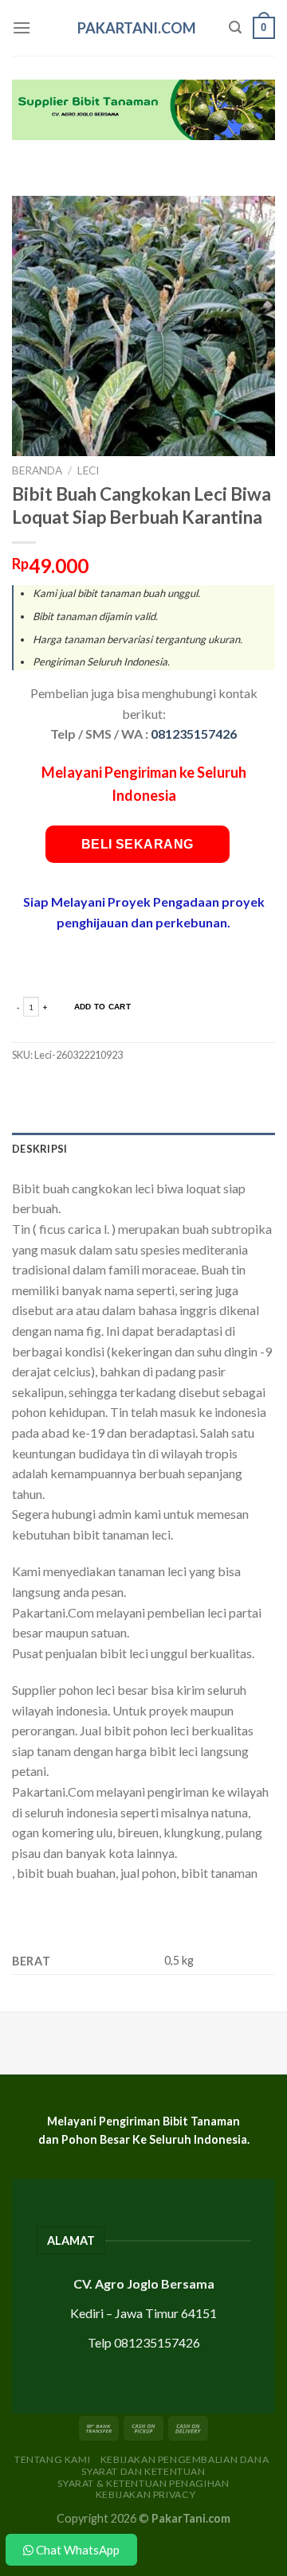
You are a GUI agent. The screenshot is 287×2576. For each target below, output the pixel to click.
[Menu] (22, 27)
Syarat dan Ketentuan (143, 2471)
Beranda (37, 470)
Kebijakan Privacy (145, 2494)
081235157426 (194, 734)
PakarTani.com (137, 28)
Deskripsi (39, 1149)
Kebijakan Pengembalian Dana (185, 2459)
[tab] (143, 1149)
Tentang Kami (52, 2459)
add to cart (102, 1007)
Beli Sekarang (138, 844)
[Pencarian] (235, 27)
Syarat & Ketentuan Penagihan (143, 2483)
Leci (88, 470)
